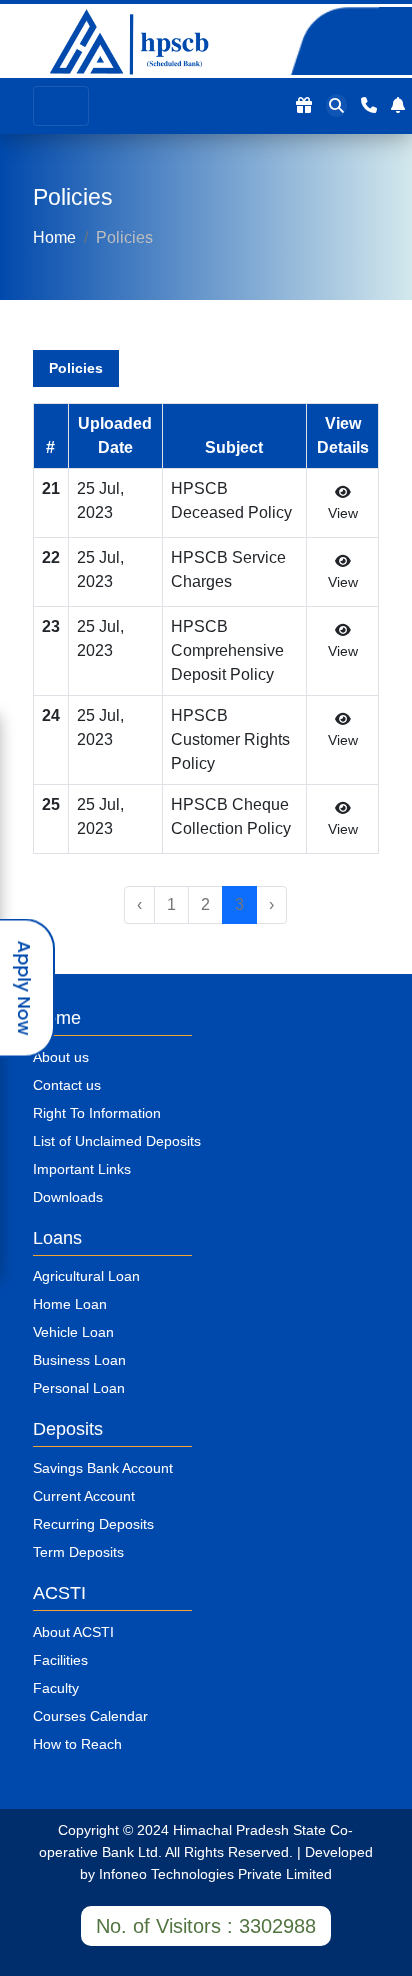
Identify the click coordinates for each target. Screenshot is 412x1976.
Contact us (67, 1085)
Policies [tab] (76, 368)
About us (61, 1057)
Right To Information (97, 1113)
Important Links (82, 1169)
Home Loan (70, 1304)
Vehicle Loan (73, 1332)
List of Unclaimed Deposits (117, 1141)
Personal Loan (79, 1388)
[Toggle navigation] (61, 106)
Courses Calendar (90, 1716)
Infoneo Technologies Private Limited (215, 1874)
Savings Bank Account (103, 1468)
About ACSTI (73, 1632)
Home (54, 237)
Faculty (56, 1688)
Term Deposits (78, 1552)
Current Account (84, 1496)
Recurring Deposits (93, 1524)
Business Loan (79, 1360)
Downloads (68, 1197)
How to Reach (77, 1744)
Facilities (60, 1660)
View (343, 513)
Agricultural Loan (86, 1276)
